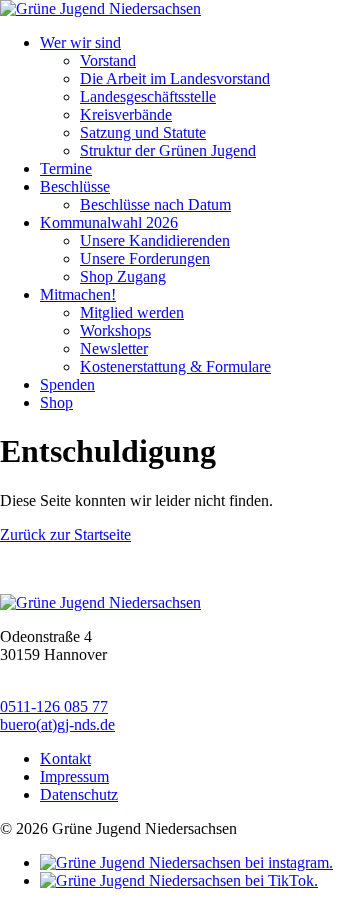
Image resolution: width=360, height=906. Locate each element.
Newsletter (114, 348)
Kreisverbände (126, 114)
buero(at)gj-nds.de (57, 724)
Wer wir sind (80, 42)
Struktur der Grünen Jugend (168, 150)
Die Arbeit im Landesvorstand (175, 78)
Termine (66, 168)
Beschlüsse (75, 186)
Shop (56, 402)
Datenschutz (79, 794)
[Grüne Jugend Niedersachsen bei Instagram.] (186, 862)
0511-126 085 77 (54, 706)
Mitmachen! (78, 294)
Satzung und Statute (143, 132)
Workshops (115, 330)
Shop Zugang (123, 276)
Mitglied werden (132, 312)
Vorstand (108, 60)
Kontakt (65, 758)
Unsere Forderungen (145, 258)
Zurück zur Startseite (65, 534)
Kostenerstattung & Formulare (175, 366)
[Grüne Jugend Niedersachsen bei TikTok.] (179, 880)
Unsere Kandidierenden (155, 240)
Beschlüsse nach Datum (155, 204)
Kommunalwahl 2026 (109, 222)
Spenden (67, 384)
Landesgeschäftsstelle (148, 96)
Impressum (74, 776)
